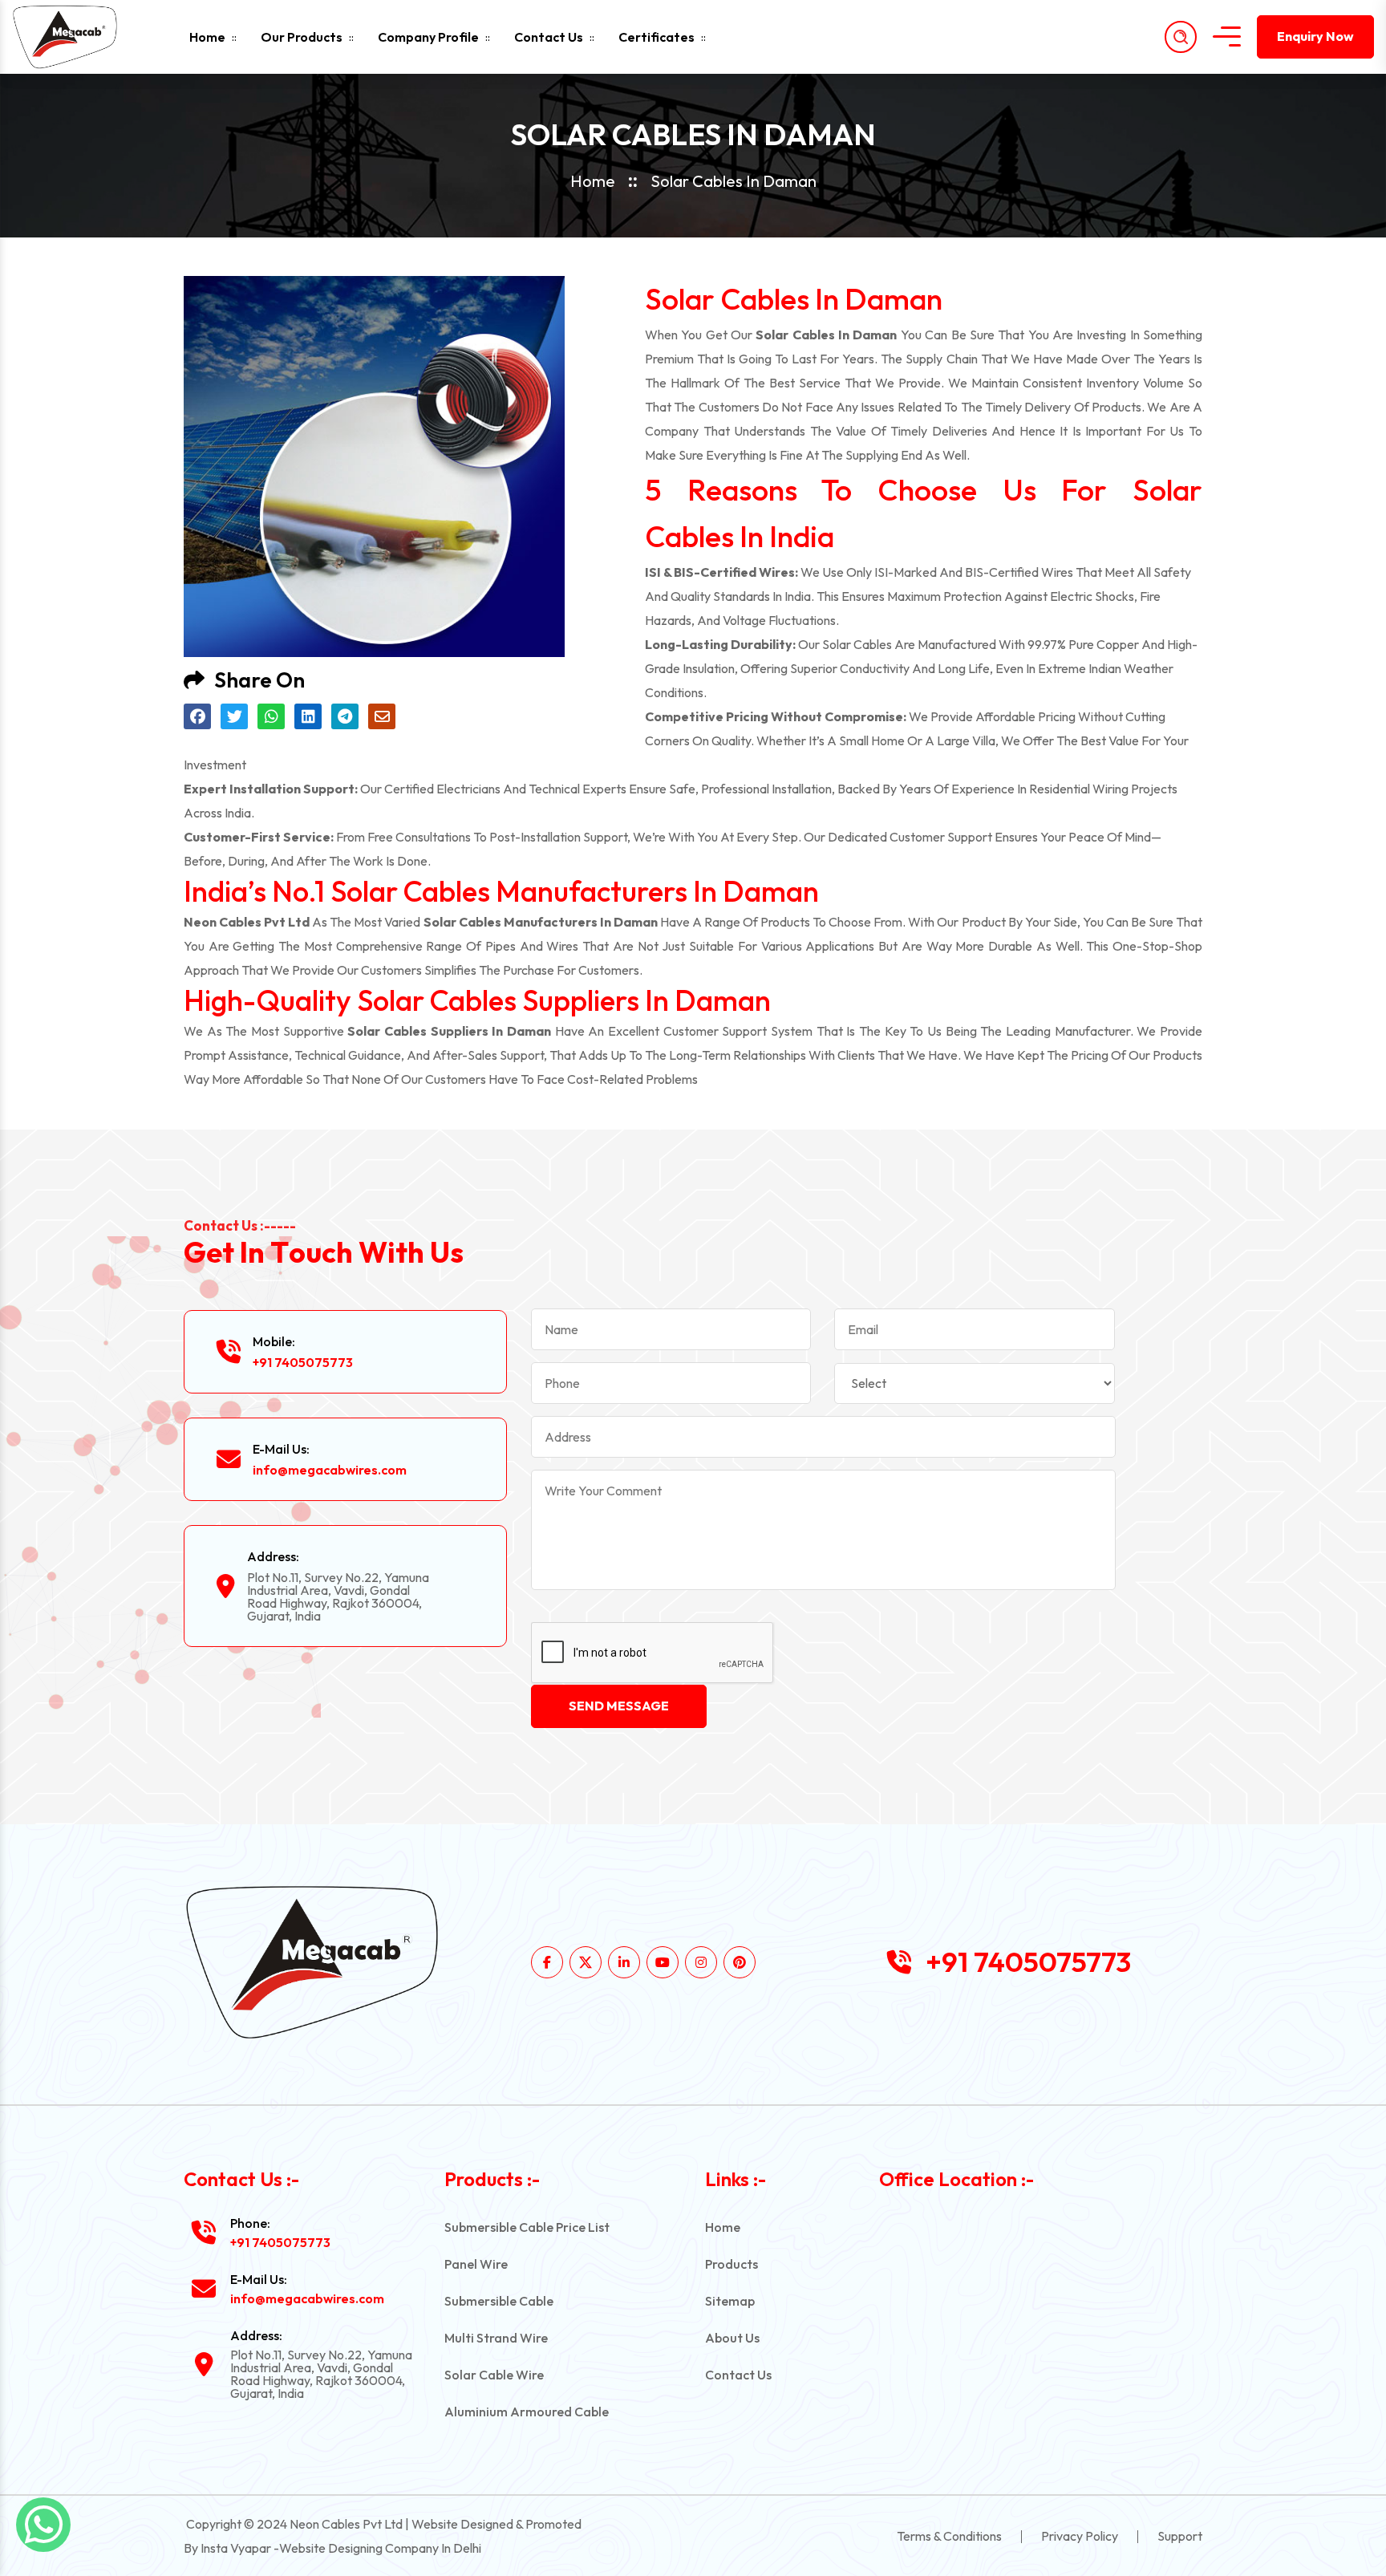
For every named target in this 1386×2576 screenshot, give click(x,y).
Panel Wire (476, 2264)
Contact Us (549, 37)
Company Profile (428, 37)
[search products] (1181, 37)
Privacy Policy (1080, 2536)
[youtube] (663, 1962)
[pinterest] (740, 1962)
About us (732, 2338)
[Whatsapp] (43, 2525)
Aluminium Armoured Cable (527, 2412)
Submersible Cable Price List (527, 2227)
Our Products (302, 37)
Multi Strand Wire (496, 2338)
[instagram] (701, 1962)
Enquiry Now (1315, 36)
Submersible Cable (499, 2301)
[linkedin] (624, 1962)
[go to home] (79, 37)
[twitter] (586, 1962)
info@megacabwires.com (330, 1470)
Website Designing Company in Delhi (380, 2548)
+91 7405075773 (303, 1362)
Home (207, 37)
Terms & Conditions (949, 2536)
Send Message (619, 1706)
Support (1180, 2536)
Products (731, 2264)
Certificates (657, 37)
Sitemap (730, 2301)
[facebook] (547, 1962)
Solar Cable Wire (494, 2375)
